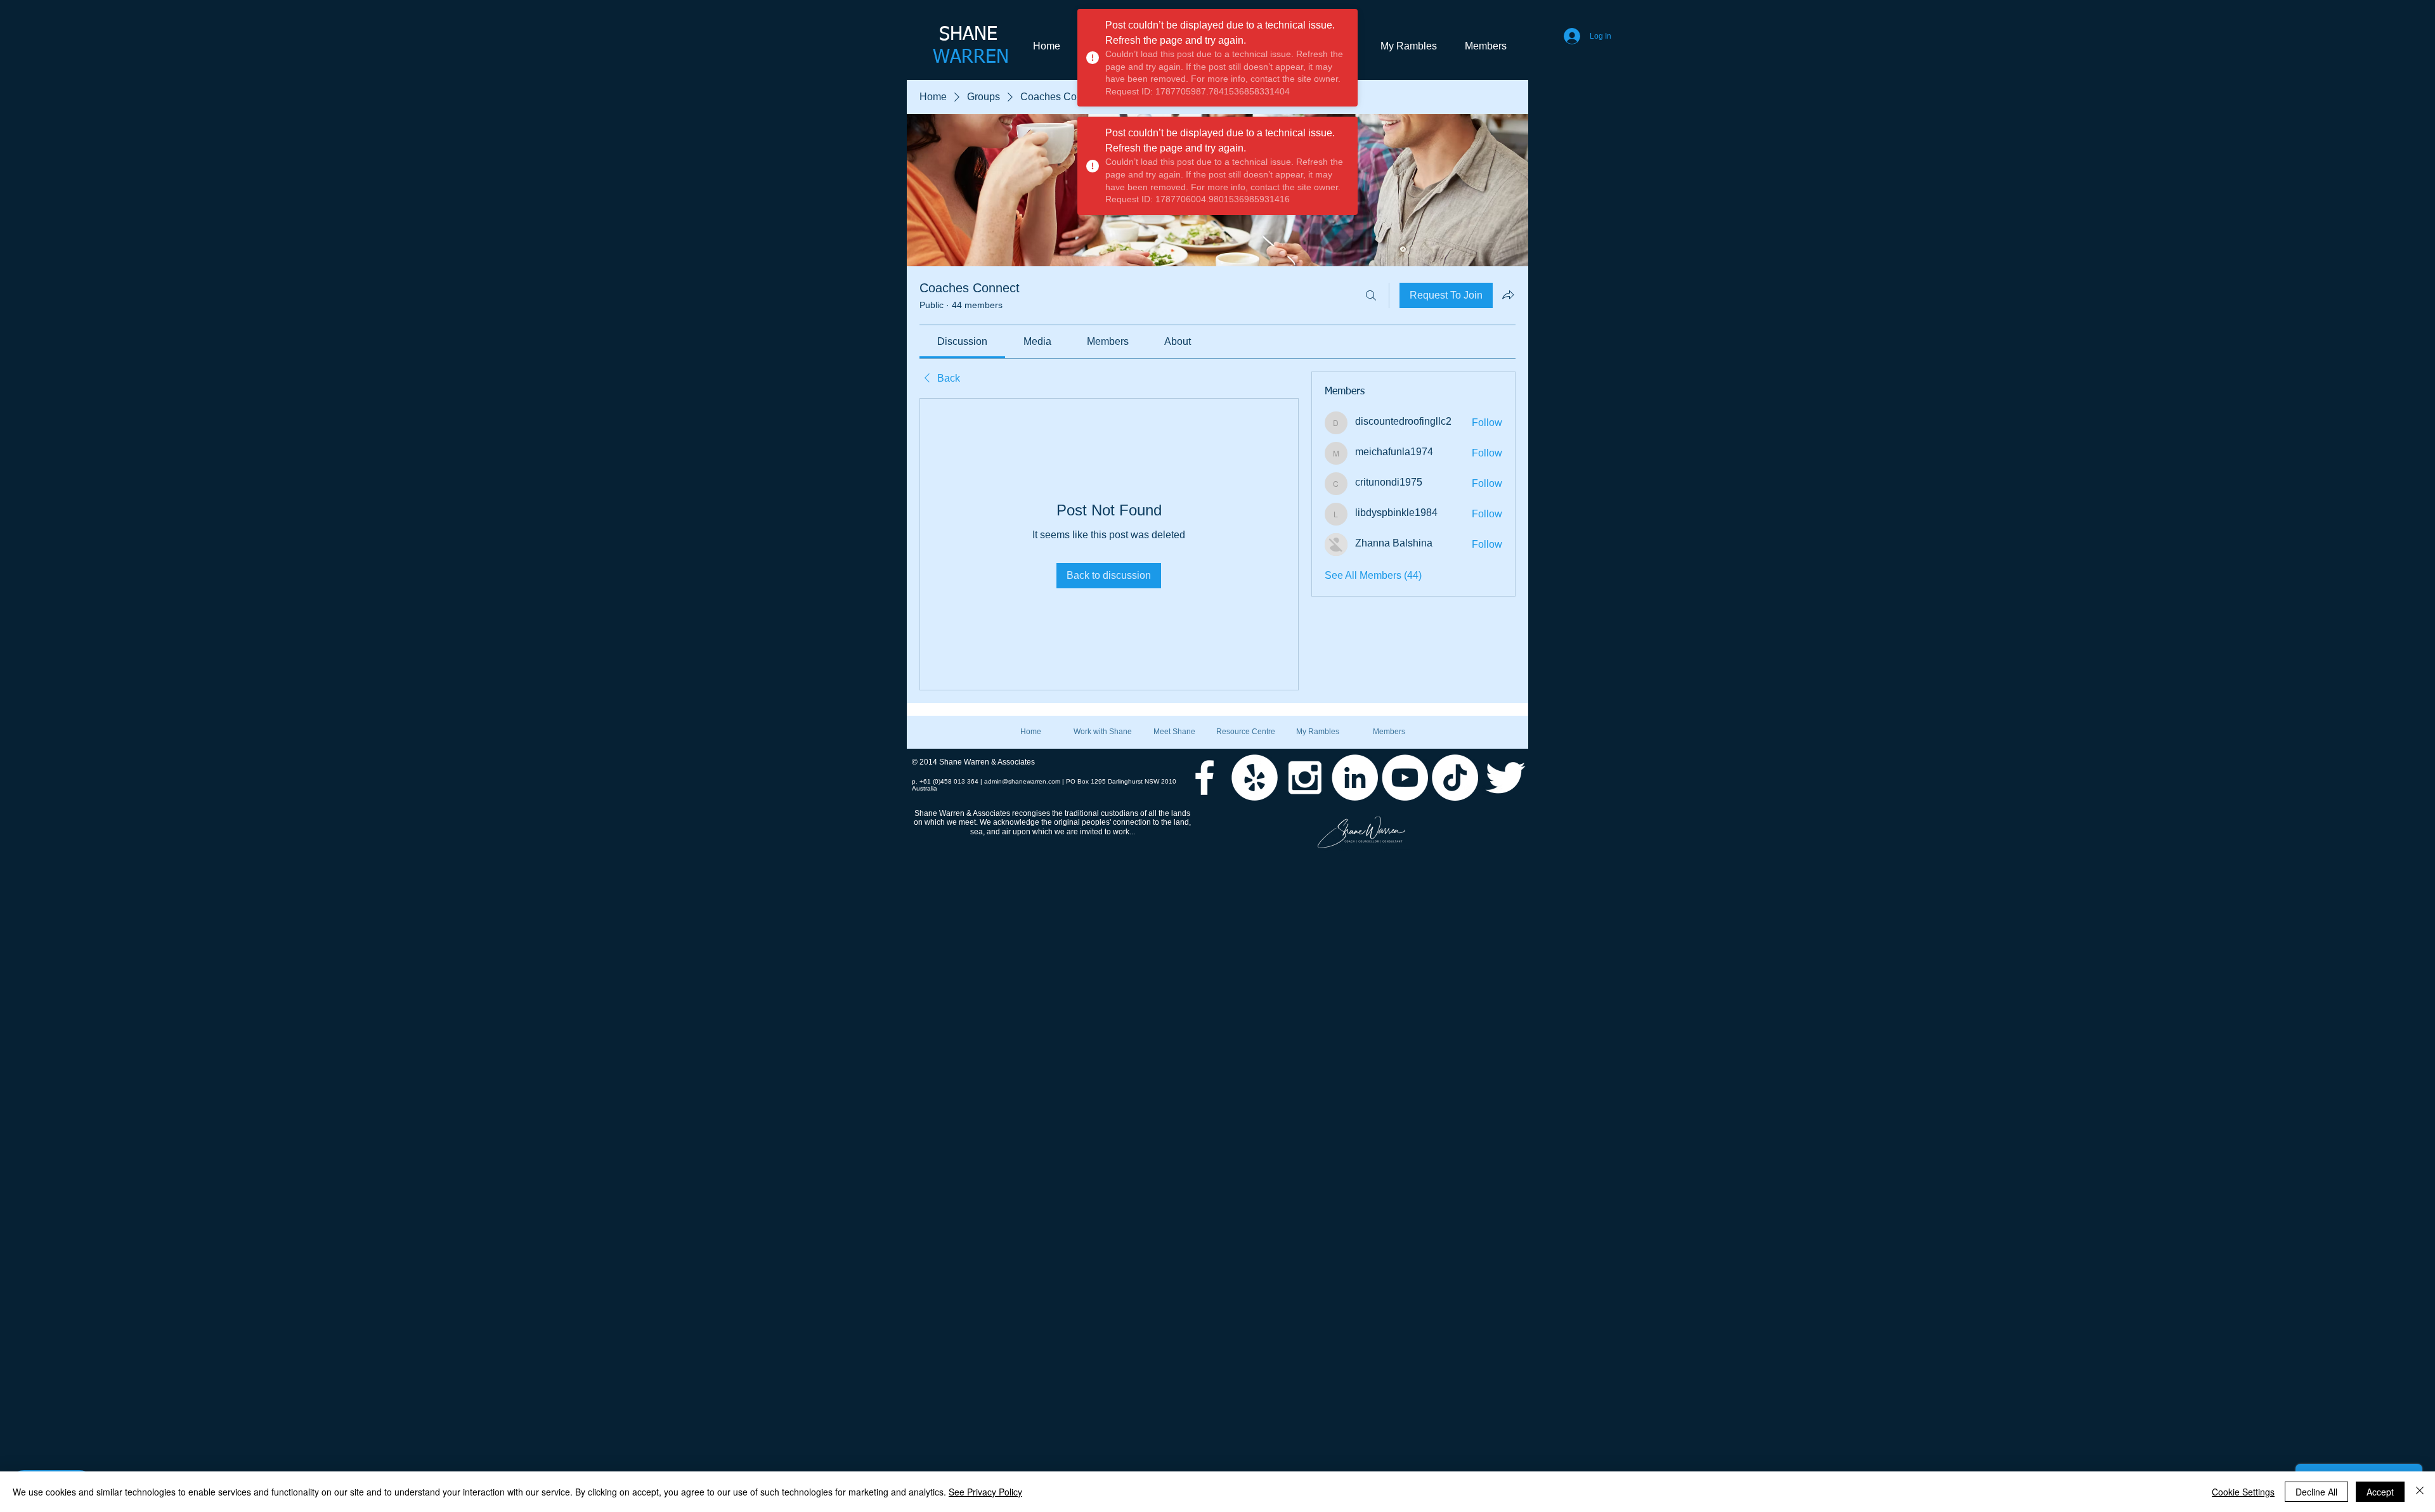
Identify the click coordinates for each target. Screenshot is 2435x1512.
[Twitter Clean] (1505, 778)
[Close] (2420, 1492)
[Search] (1371, 295)
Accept (2380, 1492)
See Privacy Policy (985, 1492)
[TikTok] (1455, 778)
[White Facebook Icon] (1205, 778)
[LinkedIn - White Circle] (1355, 778)
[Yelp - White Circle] (1255, 778)
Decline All (2316, 1492)
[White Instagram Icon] (1305, 778)
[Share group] (1508, 295)
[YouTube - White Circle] (1405, 778)
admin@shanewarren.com (1022, 781)
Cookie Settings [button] (2243, 1492)
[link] (962, 341)
